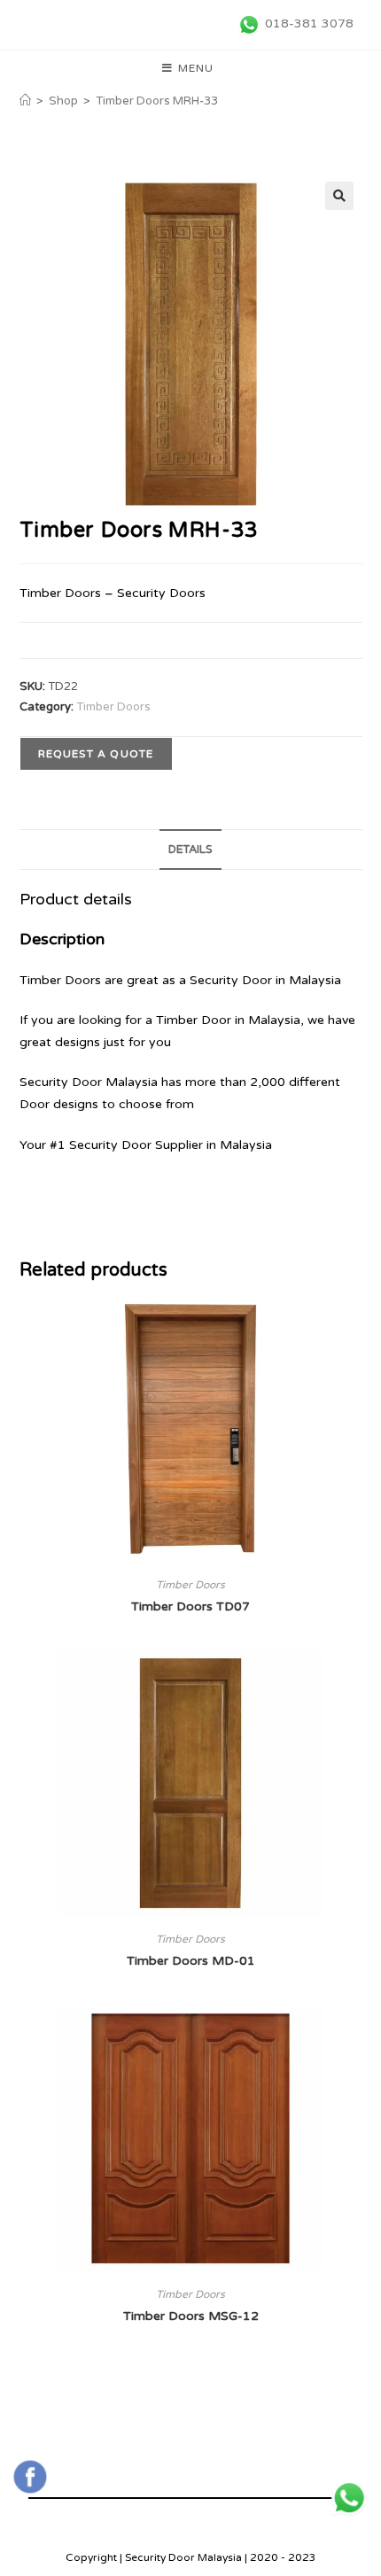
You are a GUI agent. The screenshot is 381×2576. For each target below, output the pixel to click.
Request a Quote (96, 754)
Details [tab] (190, 850)
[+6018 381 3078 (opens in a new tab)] (349, 2498)
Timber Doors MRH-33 (157, 101)
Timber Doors (113, 707)
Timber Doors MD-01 (191, 1961)
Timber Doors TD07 (190, 1606)
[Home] (25, 101)
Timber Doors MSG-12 (191, 2316)
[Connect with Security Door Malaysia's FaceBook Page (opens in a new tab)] (30, 2477)
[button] (339, 196)
